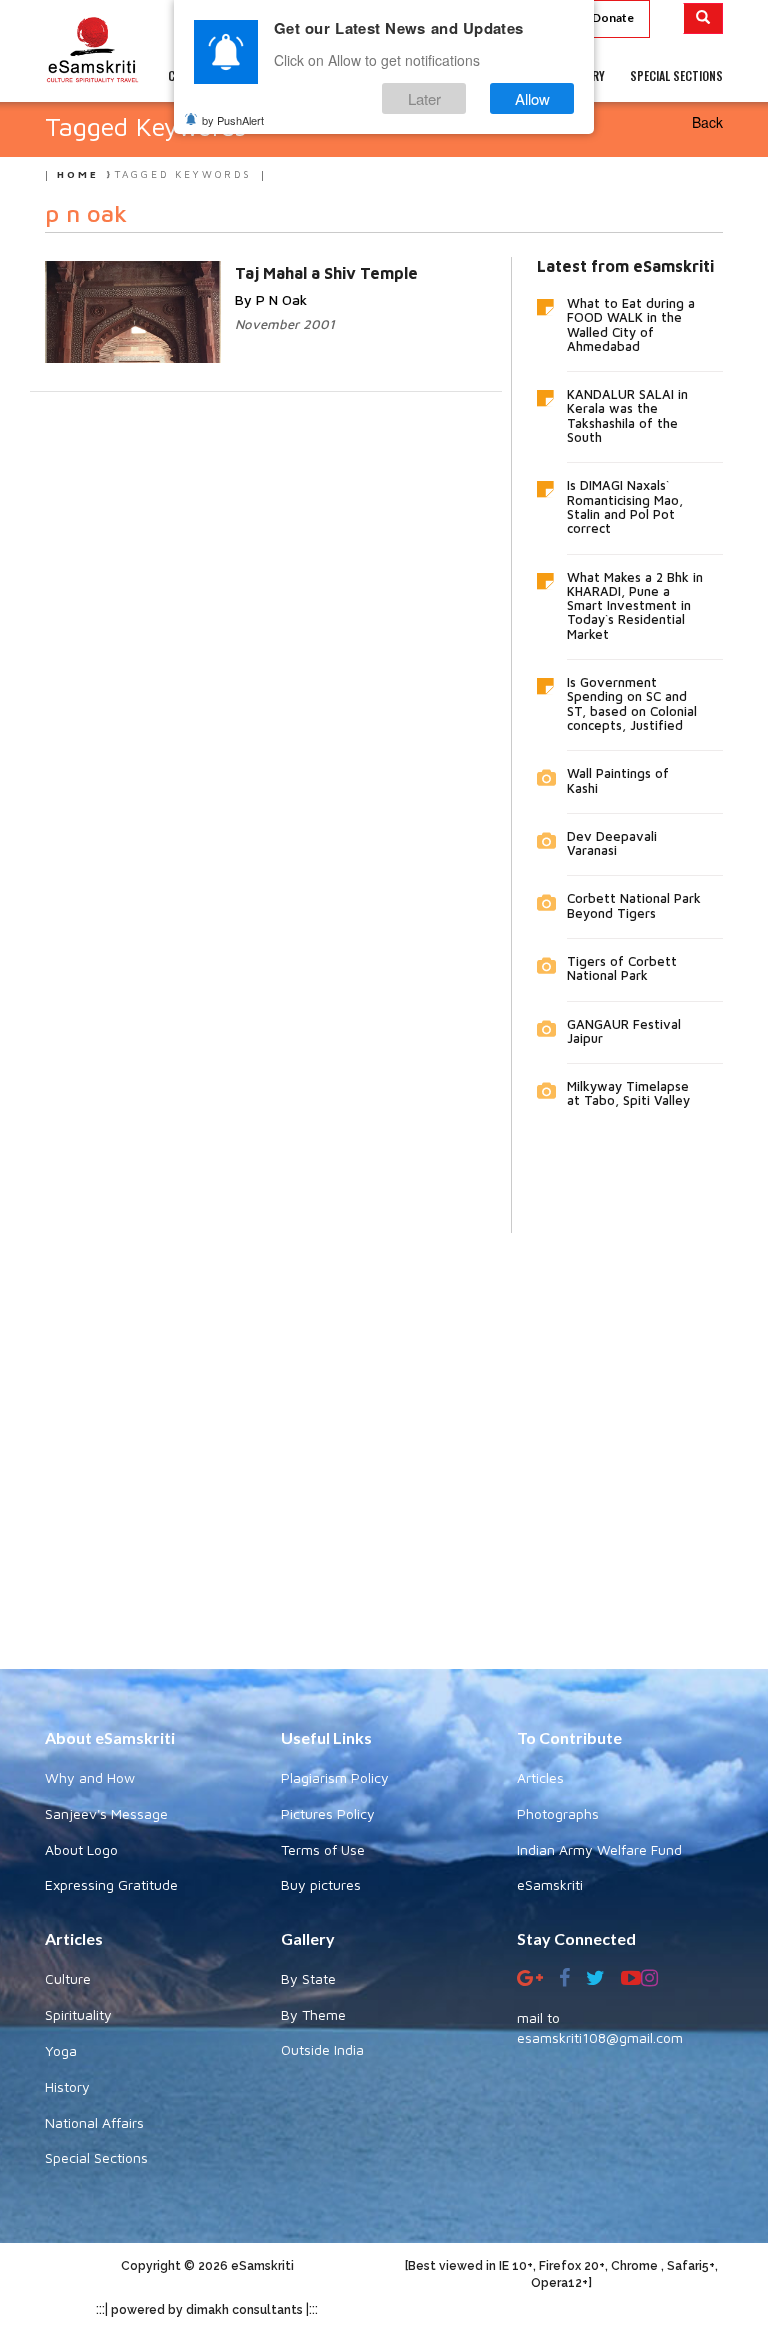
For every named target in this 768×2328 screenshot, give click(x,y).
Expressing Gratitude (111, 1884)
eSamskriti (550, 1884)
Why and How (90, 1777)
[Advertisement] (384, 1436)
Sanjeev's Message (106, 1813)
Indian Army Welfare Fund (599, 1849)
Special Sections (96, 2157)
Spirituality (78, 2014)
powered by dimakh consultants (207, 2310)
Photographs (558, 1813)
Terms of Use (323, 1849)
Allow (532, 98)
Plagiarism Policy (335, 1777)
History (67, 2086)
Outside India (322, 2049)
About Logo (81, 1849)
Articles (540, 1777)
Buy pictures (321, 1884)
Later (424, 98)
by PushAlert (233, 120)
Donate (613, 17)
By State (308, 1978)
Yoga (61, 2050)
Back (707, 122)
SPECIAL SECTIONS (676, 75)
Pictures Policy (328, 1813)
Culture (68, 1978)
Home (78, 174)
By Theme (313, 2014)
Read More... (275, 271)
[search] (703, 18)
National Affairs (94, 2122)
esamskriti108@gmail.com (600, 2037)
